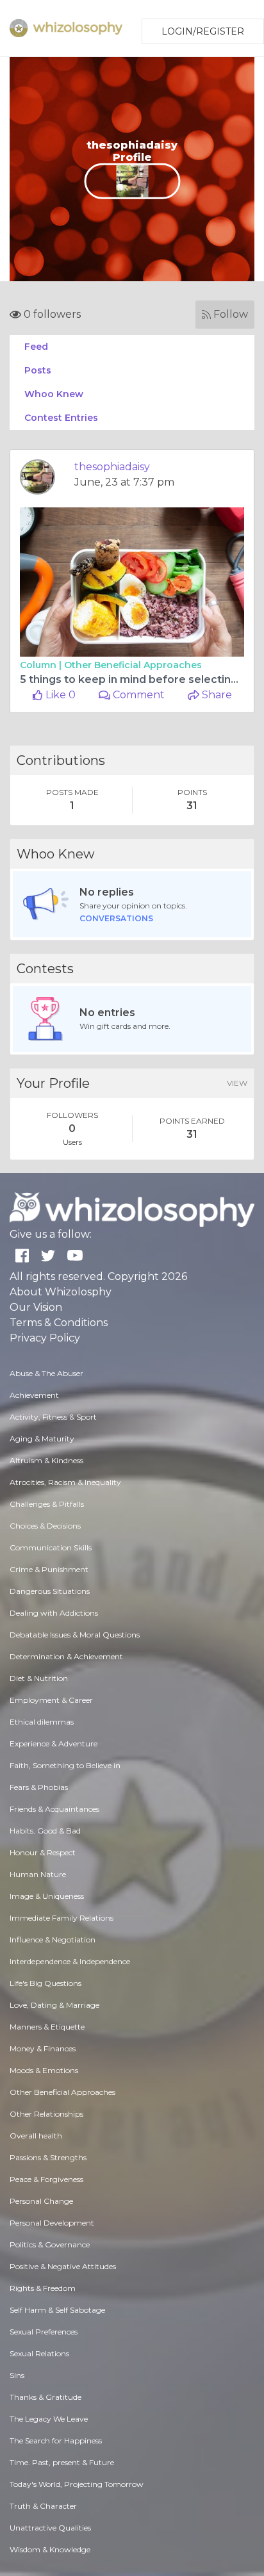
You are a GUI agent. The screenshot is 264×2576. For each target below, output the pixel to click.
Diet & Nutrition (39, 1678)
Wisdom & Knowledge (50, 2549)
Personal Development (52, 2223)
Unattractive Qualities (50, 2528)
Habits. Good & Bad (45, 1831)
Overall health (36, 2136)
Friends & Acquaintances (54, 1809)
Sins (17, 2375)
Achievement (34, 1395)
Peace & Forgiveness (46, 2179)
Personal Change (41, 2201)
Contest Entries (61, 418)
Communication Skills (51, 1547)
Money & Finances (43, 2048)
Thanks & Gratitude (45, 2397)
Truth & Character (43, 2506)
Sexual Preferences (44, 2332)
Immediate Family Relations (62, 1918)
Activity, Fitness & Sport (53, 1417)
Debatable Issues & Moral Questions (75, 1635)
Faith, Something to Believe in (65, 1765)
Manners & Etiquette (47, 2027)
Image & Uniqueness (47, 1896)
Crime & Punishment (49, 1569)
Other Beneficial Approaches (133, 665)
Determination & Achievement (66, 1656)
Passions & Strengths (48, 2157)
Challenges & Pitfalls (47, 1504)
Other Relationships (46, 2114)
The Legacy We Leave (49, 2419)
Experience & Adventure (54, 1743)
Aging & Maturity (42, 1439)
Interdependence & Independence (70, 1961)
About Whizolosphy (61, 1292)
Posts (38, 370)
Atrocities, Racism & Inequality (65, 1482)
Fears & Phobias (39, 1787)
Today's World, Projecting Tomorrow (77, 2484)
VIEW (237, 1083)
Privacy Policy (45, 1338)
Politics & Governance (50, 2244)
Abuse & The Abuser (46, 1373)
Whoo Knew (54, 394)
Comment (137, 695)
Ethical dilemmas (42, 1722)
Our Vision (36, 1307)
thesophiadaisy (112, 467)
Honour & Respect (43, 1852)
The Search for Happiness (56, 2441)
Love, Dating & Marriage (54, 2005)
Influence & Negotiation (53, 1940)
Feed (36, 347)
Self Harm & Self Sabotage (57, 2310)
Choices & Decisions (45, 1526)
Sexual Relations (39, 2353)
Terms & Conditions (59, 1323)
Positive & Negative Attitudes (63, 2266)
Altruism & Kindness (46, 1460)
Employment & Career (51, 1700)
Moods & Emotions (44, 2070)
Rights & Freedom (43, 2288)
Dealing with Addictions (54, 1613)
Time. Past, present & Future (62, 2462)
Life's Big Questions (45, 1983)
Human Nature (38, 1874)
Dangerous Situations (50, 1591)
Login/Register (203, 31)
